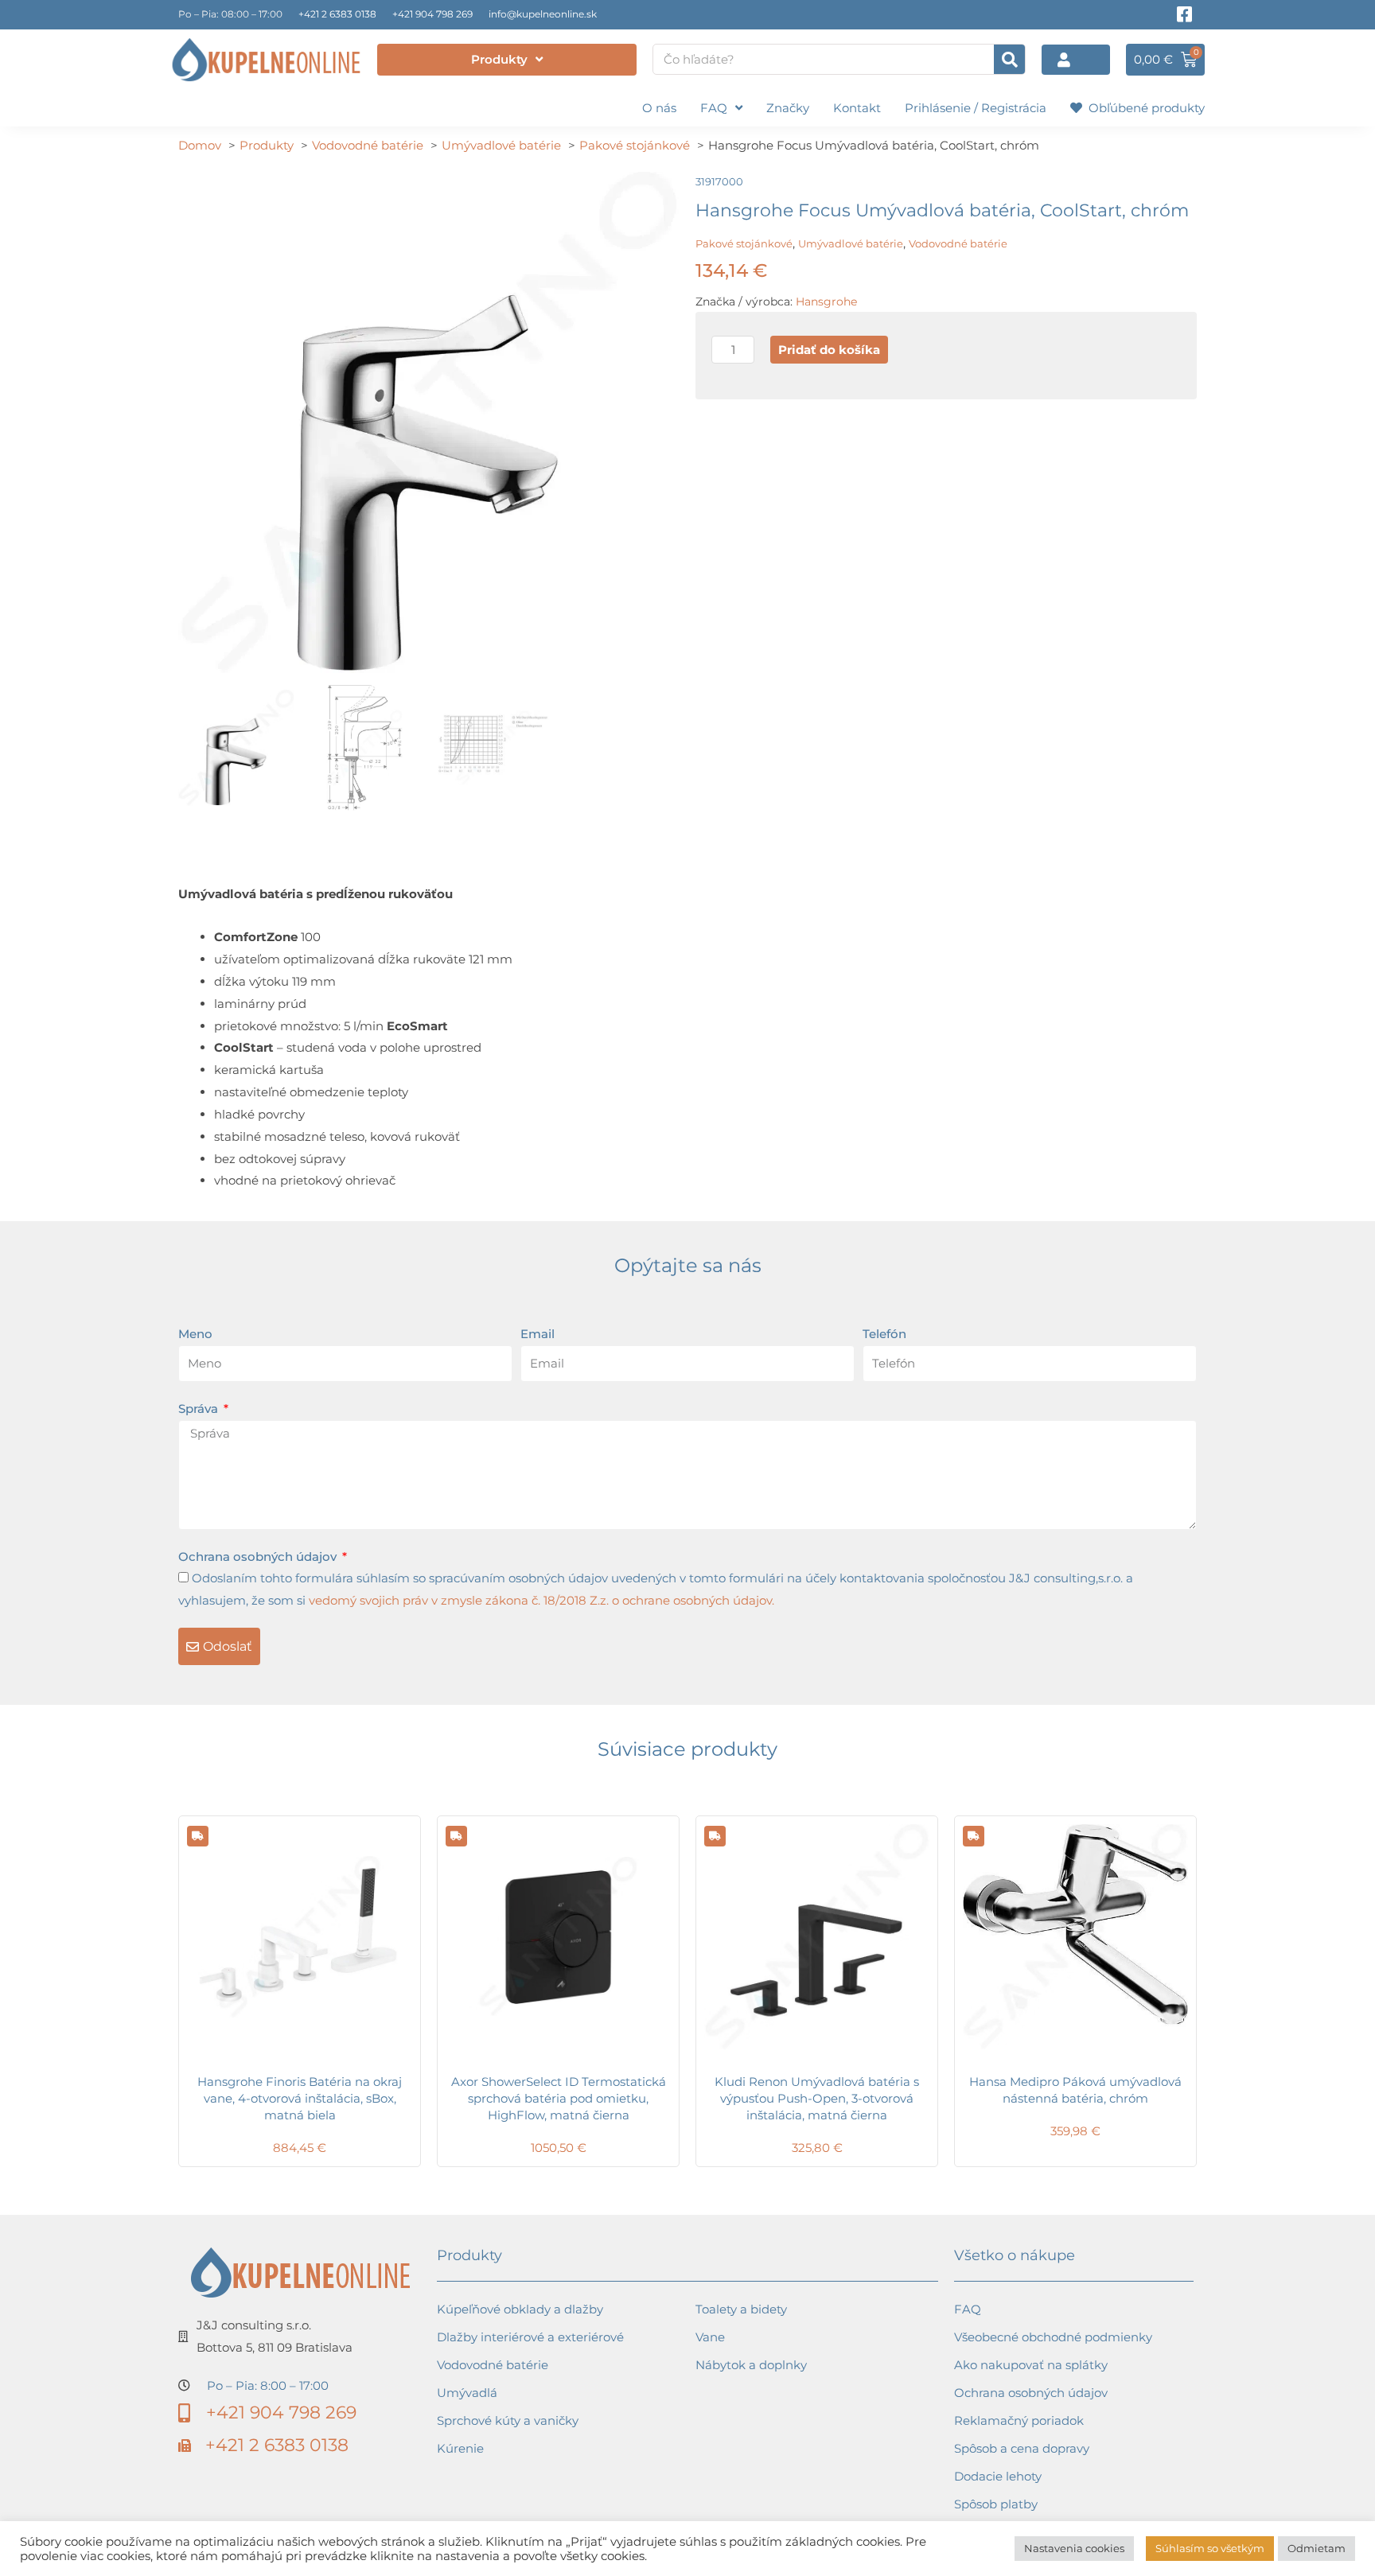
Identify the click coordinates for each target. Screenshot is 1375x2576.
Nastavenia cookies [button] (1074, 2548)
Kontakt (857, 108)
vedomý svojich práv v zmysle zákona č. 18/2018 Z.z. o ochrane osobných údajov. (541, 1600)
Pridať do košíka (829, 350)
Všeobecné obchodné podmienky (1053, 2337)
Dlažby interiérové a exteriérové (530, 2337)
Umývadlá (467, 2393)
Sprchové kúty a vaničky (508, 2420)
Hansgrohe (826, 302)
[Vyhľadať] (1009, 59)
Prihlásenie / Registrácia (976, 108)
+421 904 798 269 (432, 14)
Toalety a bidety (741, 2309)
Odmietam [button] (1317, 2548)
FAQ (714, 108)
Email (538, 1334)
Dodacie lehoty (998, 2476)
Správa (200, 1409)
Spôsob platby (996, 2504)
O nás (659, 108)
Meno (195, 1334)
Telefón (884, 1334)
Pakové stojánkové (744, 243)
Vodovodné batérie (958, 243)
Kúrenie (460, 2448)
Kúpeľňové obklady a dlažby (520, 2309)
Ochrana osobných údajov (259, 1556)
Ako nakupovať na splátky (1031, 2365)
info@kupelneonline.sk (543, 14)
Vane (710, 2337)
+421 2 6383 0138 (337, 14)
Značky (788, 108)
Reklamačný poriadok (1019, 2420)
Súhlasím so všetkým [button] (1210, 2548)
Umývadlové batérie (851, 243)
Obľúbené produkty (1143, 108)
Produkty (499, 59)
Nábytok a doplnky (751, 2365)
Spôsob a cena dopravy (1022, 2448)
